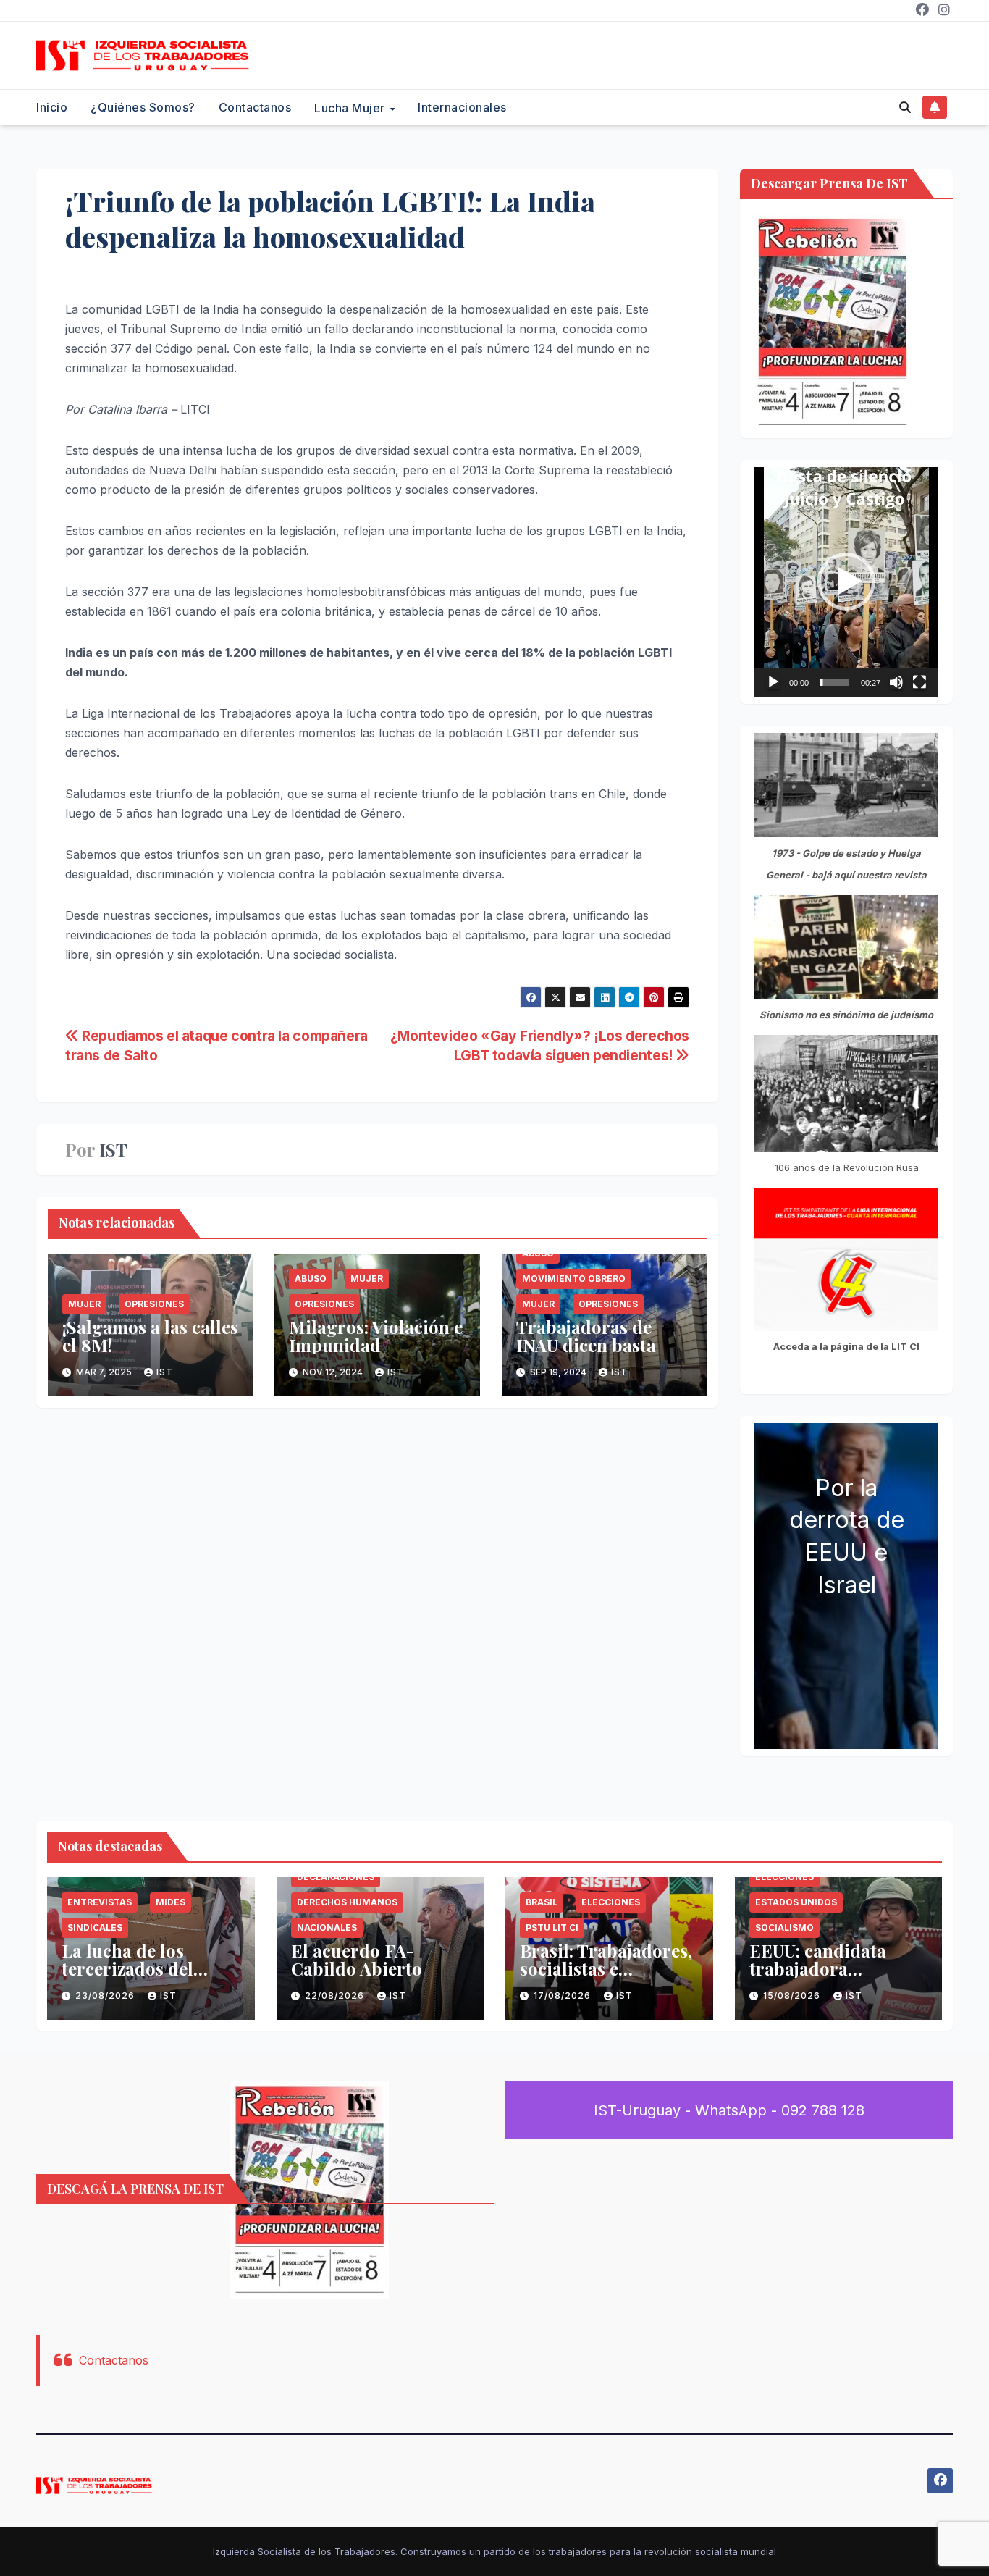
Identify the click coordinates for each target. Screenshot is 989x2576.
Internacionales (462, 107)
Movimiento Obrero (574, 1279)
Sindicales (95, 1927)
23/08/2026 (106, 1996)
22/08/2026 (336, 1996)
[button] (905, 107)
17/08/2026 (564, 1996)
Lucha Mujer (351, 108)
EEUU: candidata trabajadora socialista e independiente (818, 1977)
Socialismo (784, 1927)
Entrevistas (100, 1902)
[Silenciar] (896, 682)
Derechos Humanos (347, 1902)
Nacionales (327, 1927)
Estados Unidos (796, 1902)
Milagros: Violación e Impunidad (376, 1336)
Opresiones (154, 1304)
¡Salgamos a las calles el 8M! (150, 1336)
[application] (846, 582)
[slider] (835, 682)
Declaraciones (336, 1877)
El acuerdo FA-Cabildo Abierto (357, 1959)
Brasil (542, 1902)
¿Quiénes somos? (143, 107)
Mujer (84, 1304)
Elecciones (611, 1902)
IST (113, 1150)
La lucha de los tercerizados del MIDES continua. (132, 1968)
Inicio (52, 107)
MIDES (171, 1902)
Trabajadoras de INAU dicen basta (586, 1336)
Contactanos (255, 107)
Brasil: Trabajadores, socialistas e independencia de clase (606, 1977)
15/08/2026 (793, 1996)
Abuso (311, 1279)
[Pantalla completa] (919, 682)
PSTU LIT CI (552, 1927)
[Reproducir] (773, 682)
